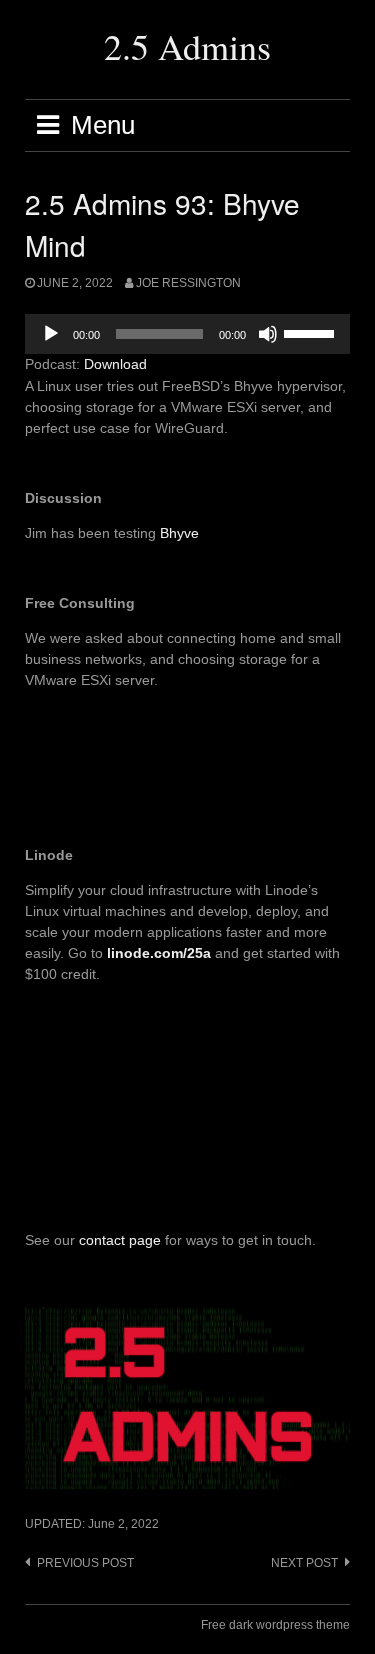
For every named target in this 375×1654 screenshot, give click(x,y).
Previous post (85, 1563)
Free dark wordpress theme (275, 1625)
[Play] (51, 334)
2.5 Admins (187, 46)
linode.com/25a (159, 953)
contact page (120, 1240)
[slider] (312, 332)
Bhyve (179, 533)
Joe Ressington (188, 283)
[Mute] (268, 334)
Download (115, 364)
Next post (304, 1563)
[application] (187, 334)
